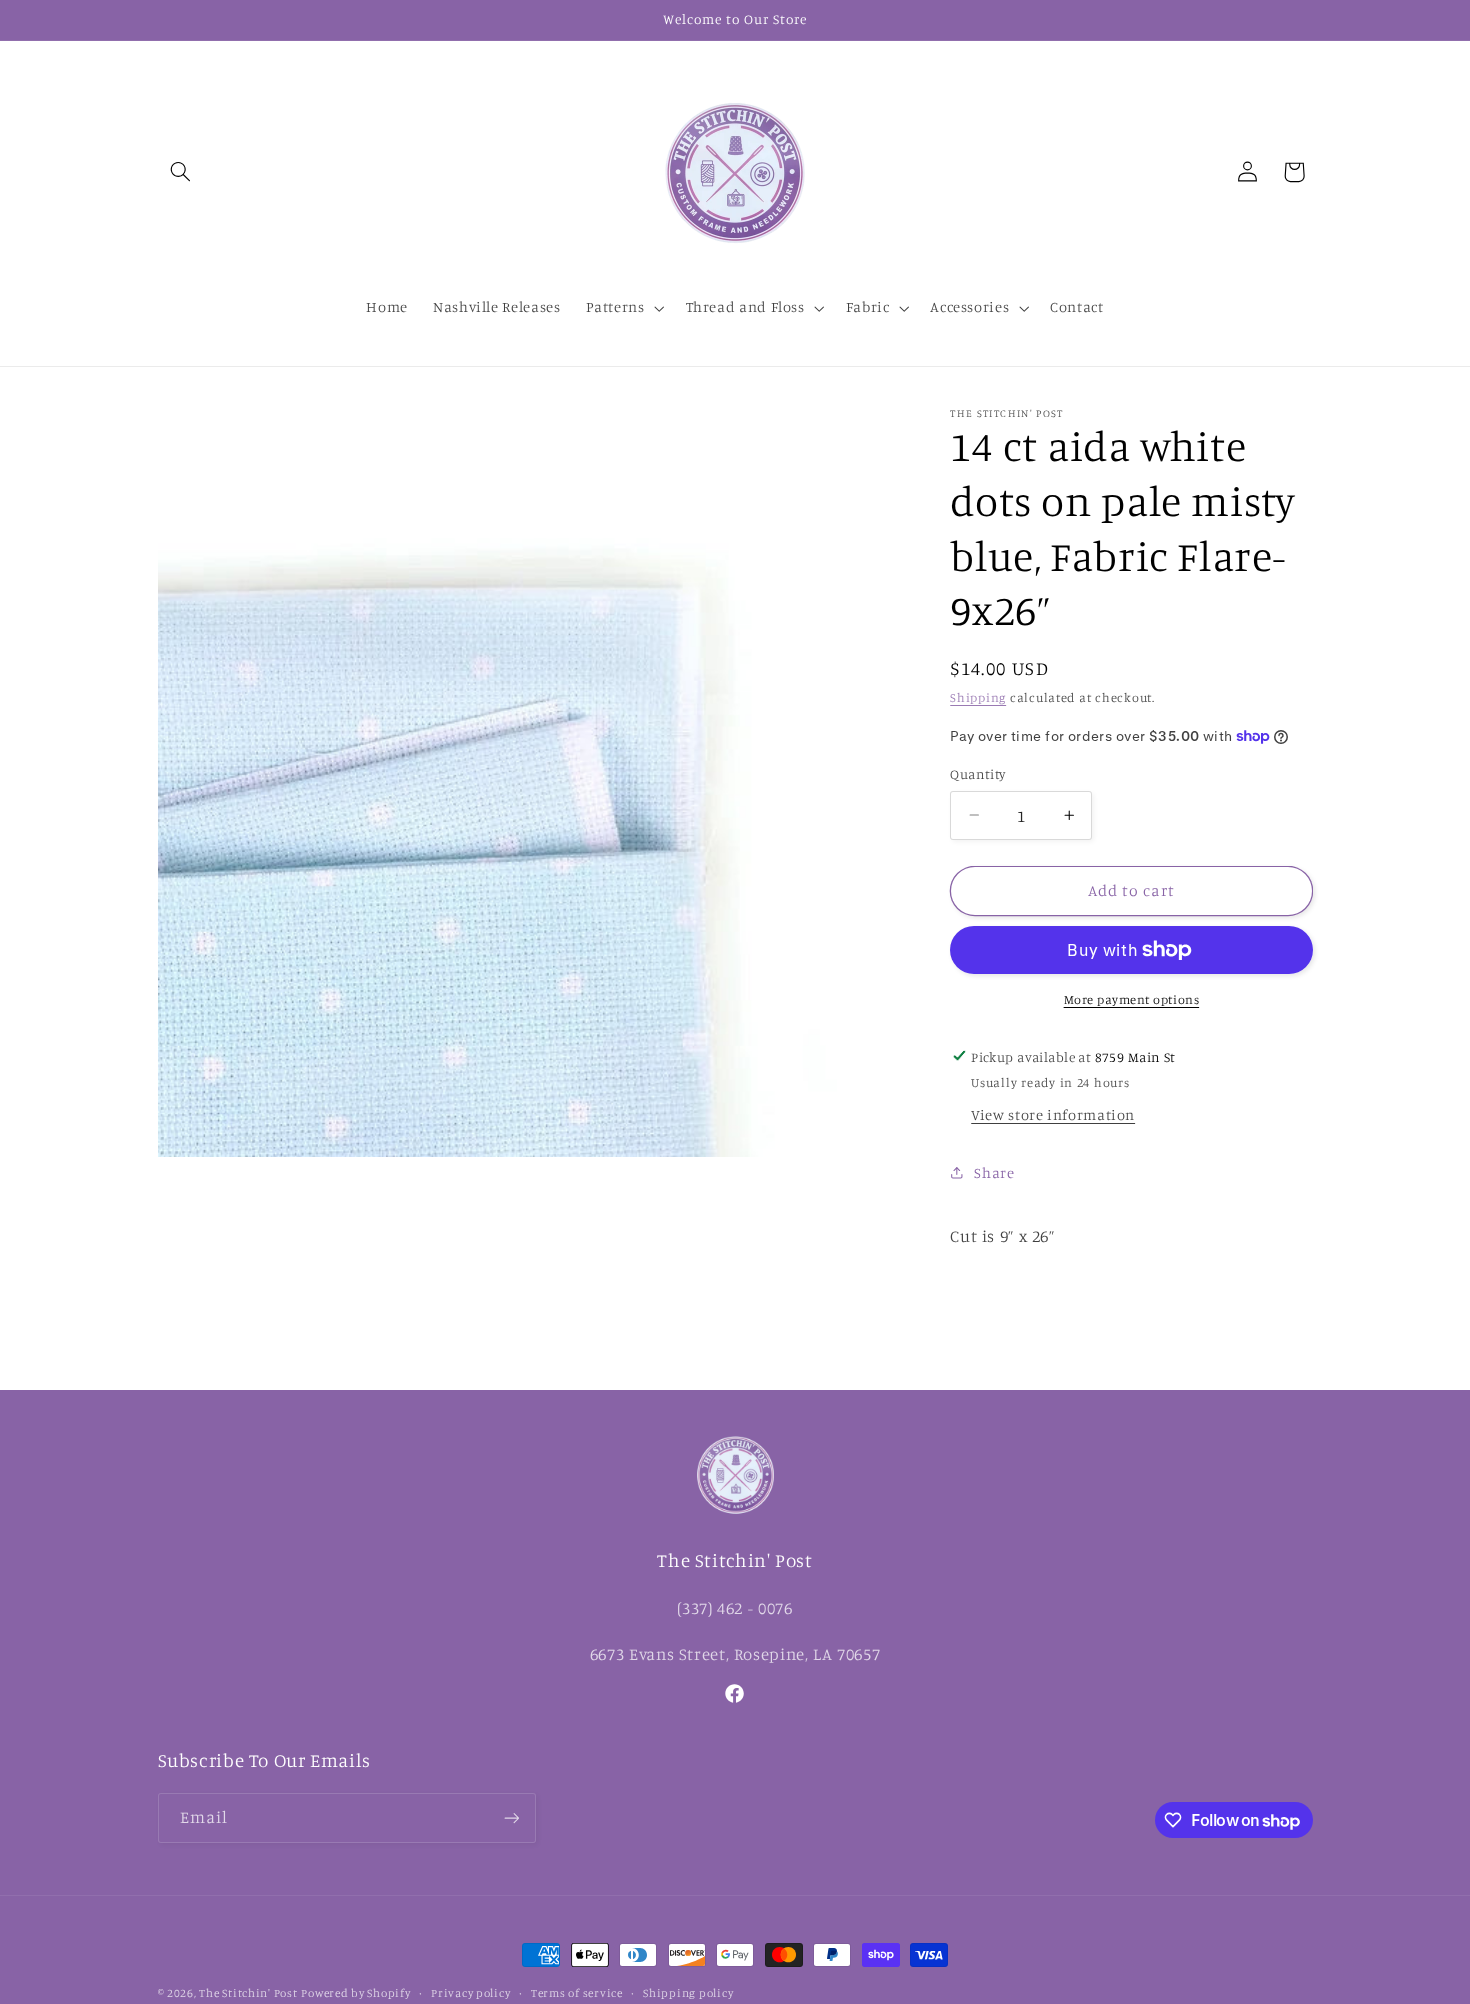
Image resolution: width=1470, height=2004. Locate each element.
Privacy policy (470, 1993)
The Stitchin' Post (248, 1993)
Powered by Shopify (355, 1993)
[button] (181, 172)
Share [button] (994, 1171)
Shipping (978, 697)
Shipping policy (688, 1993)
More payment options (1132, 999)
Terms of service (577, 1993)
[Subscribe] (511, 1817)
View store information (1053, 1114)
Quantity (977, 774)
